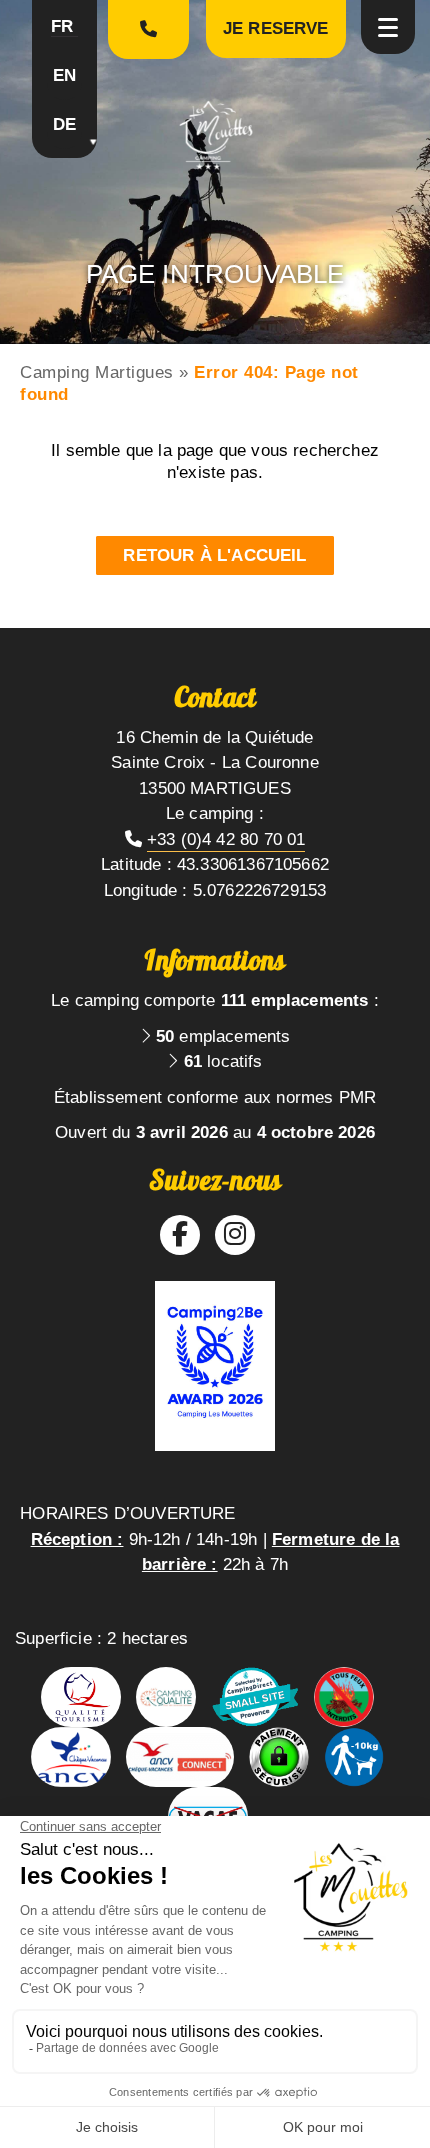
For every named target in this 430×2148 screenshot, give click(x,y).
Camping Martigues (97, 372)
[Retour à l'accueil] (215, 134)
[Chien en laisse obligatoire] (354, 1757)
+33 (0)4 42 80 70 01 (226, 839)
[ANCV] (71, 1757)
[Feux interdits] (344, 1697)
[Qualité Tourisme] (81, 1697)
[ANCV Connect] (180, 1757)
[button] (64, 30)
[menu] (388, 27)
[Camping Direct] (255, 1697)
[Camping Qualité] (166, 1697)
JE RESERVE (276, 28)
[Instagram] (235, 1234)
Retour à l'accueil (214, 555)
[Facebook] (180, 1234)
